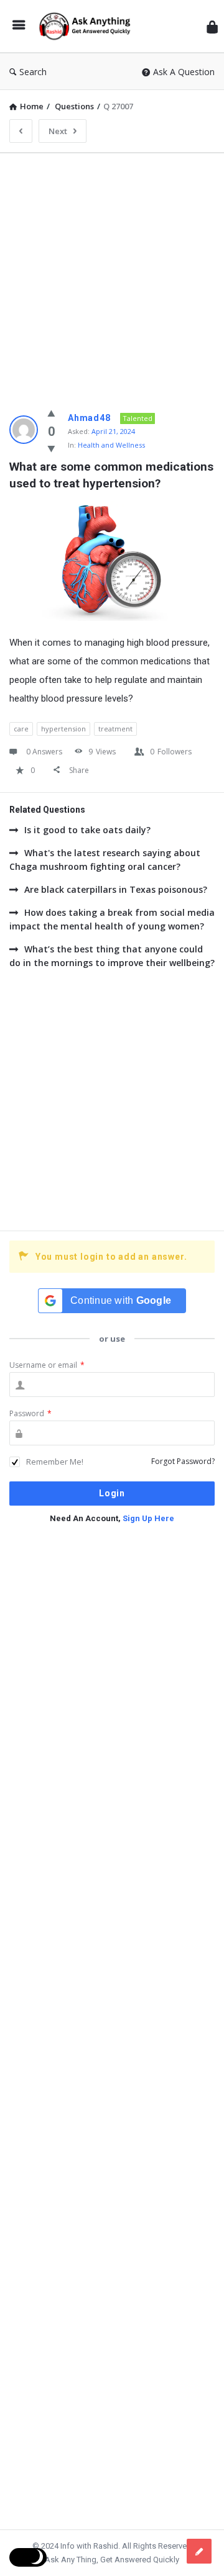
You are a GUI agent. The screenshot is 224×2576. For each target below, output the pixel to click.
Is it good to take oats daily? (87, 830)
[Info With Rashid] (88, 26)
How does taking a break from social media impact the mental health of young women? (112, 919)
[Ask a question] (199, 2551)
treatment (115, 729)
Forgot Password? (183, 1461)
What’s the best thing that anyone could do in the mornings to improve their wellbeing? (112, 956)
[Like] (51, 413)
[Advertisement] (112, 274)
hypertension (63, 729)
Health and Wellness (111, 445)
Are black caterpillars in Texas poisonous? (116, 889)
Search (33, 72)
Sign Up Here (148, 1518)
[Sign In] (212, 26)
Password (30, 1413)
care (21, 729)
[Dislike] (51, 448)
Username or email (47, 1365)
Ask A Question (184, 72)
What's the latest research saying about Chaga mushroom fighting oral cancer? (105, 860)
